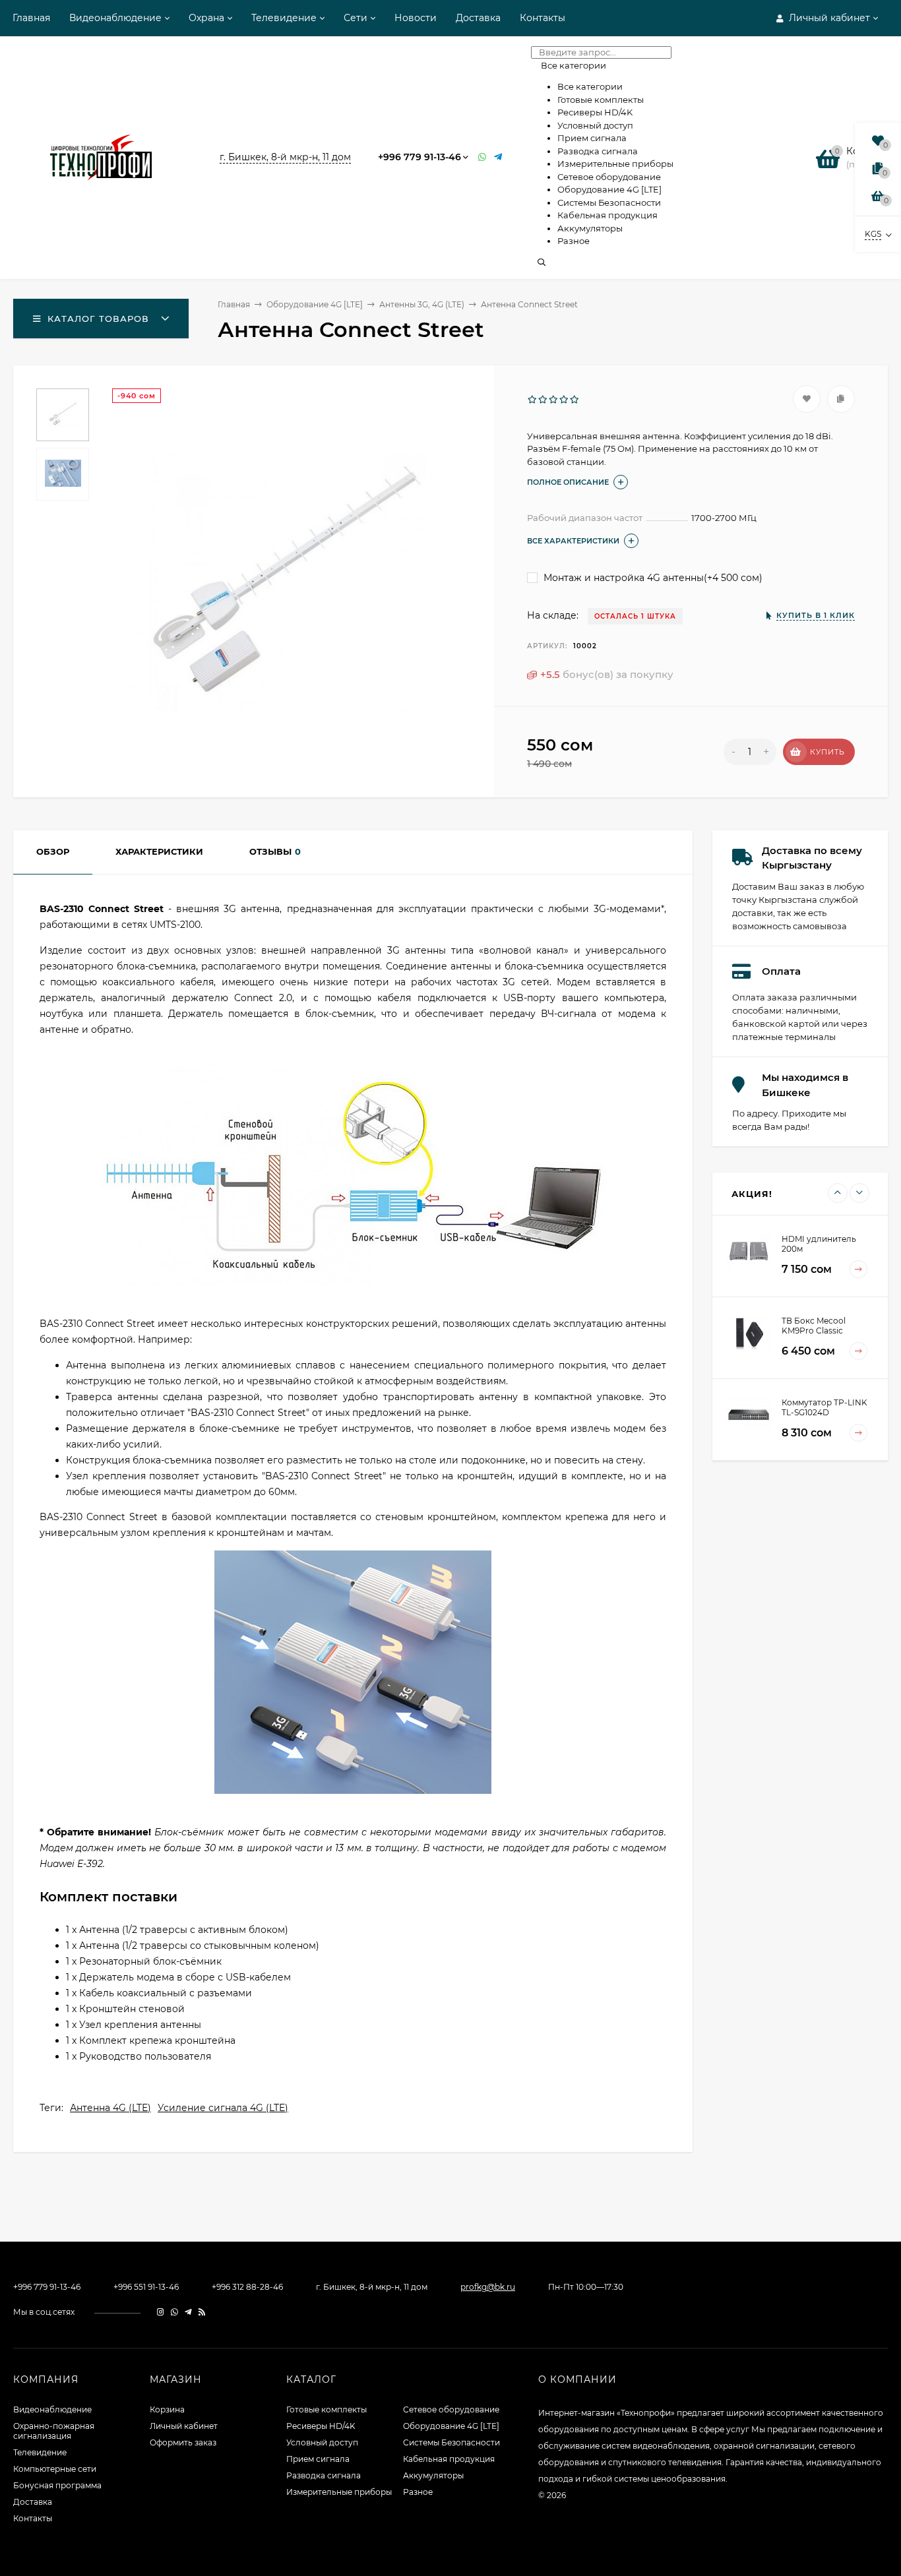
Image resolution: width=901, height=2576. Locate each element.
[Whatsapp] (483, 157)
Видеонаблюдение (115, 18)
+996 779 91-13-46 (419, 157)
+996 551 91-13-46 (146, 2287)
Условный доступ (322, 2442)
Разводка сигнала (324, 2475)
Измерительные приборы (339, 2492)
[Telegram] (499, 157)
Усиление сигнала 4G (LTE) (223, 2108)
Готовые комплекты (326, 2409)
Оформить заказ (183, 2442)
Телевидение (284, 18)
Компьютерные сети (55, 2469)
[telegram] (188, 2312)
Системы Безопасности (451, 2442)
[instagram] (161, 2312)
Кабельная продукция (449, 2459)
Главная (31, 18)
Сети (356, 18)
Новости (416, 18)
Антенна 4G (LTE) (110, 2108)
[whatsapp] (174, 2312)
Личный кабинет (184, 2426)
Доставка (478, 18)
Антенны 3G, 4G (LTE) (422, 304)
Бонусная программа (57, 2485)
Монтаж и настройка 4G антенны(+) (652, 578)
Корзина (167, 2409)
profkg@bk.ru (488, 2287)
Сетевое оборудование (451, 2409)
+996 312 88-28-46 (247, 2287)
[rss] (202, 2312)
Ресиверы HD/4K (321, 2426)
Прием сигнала (318, 2459)
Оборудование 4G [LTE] (315, 304)
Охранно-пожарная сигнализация (54, 2431)
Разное (418, 2492)
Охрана (206, 18)
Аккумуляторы (433, 2475)
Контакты (543, 18)
